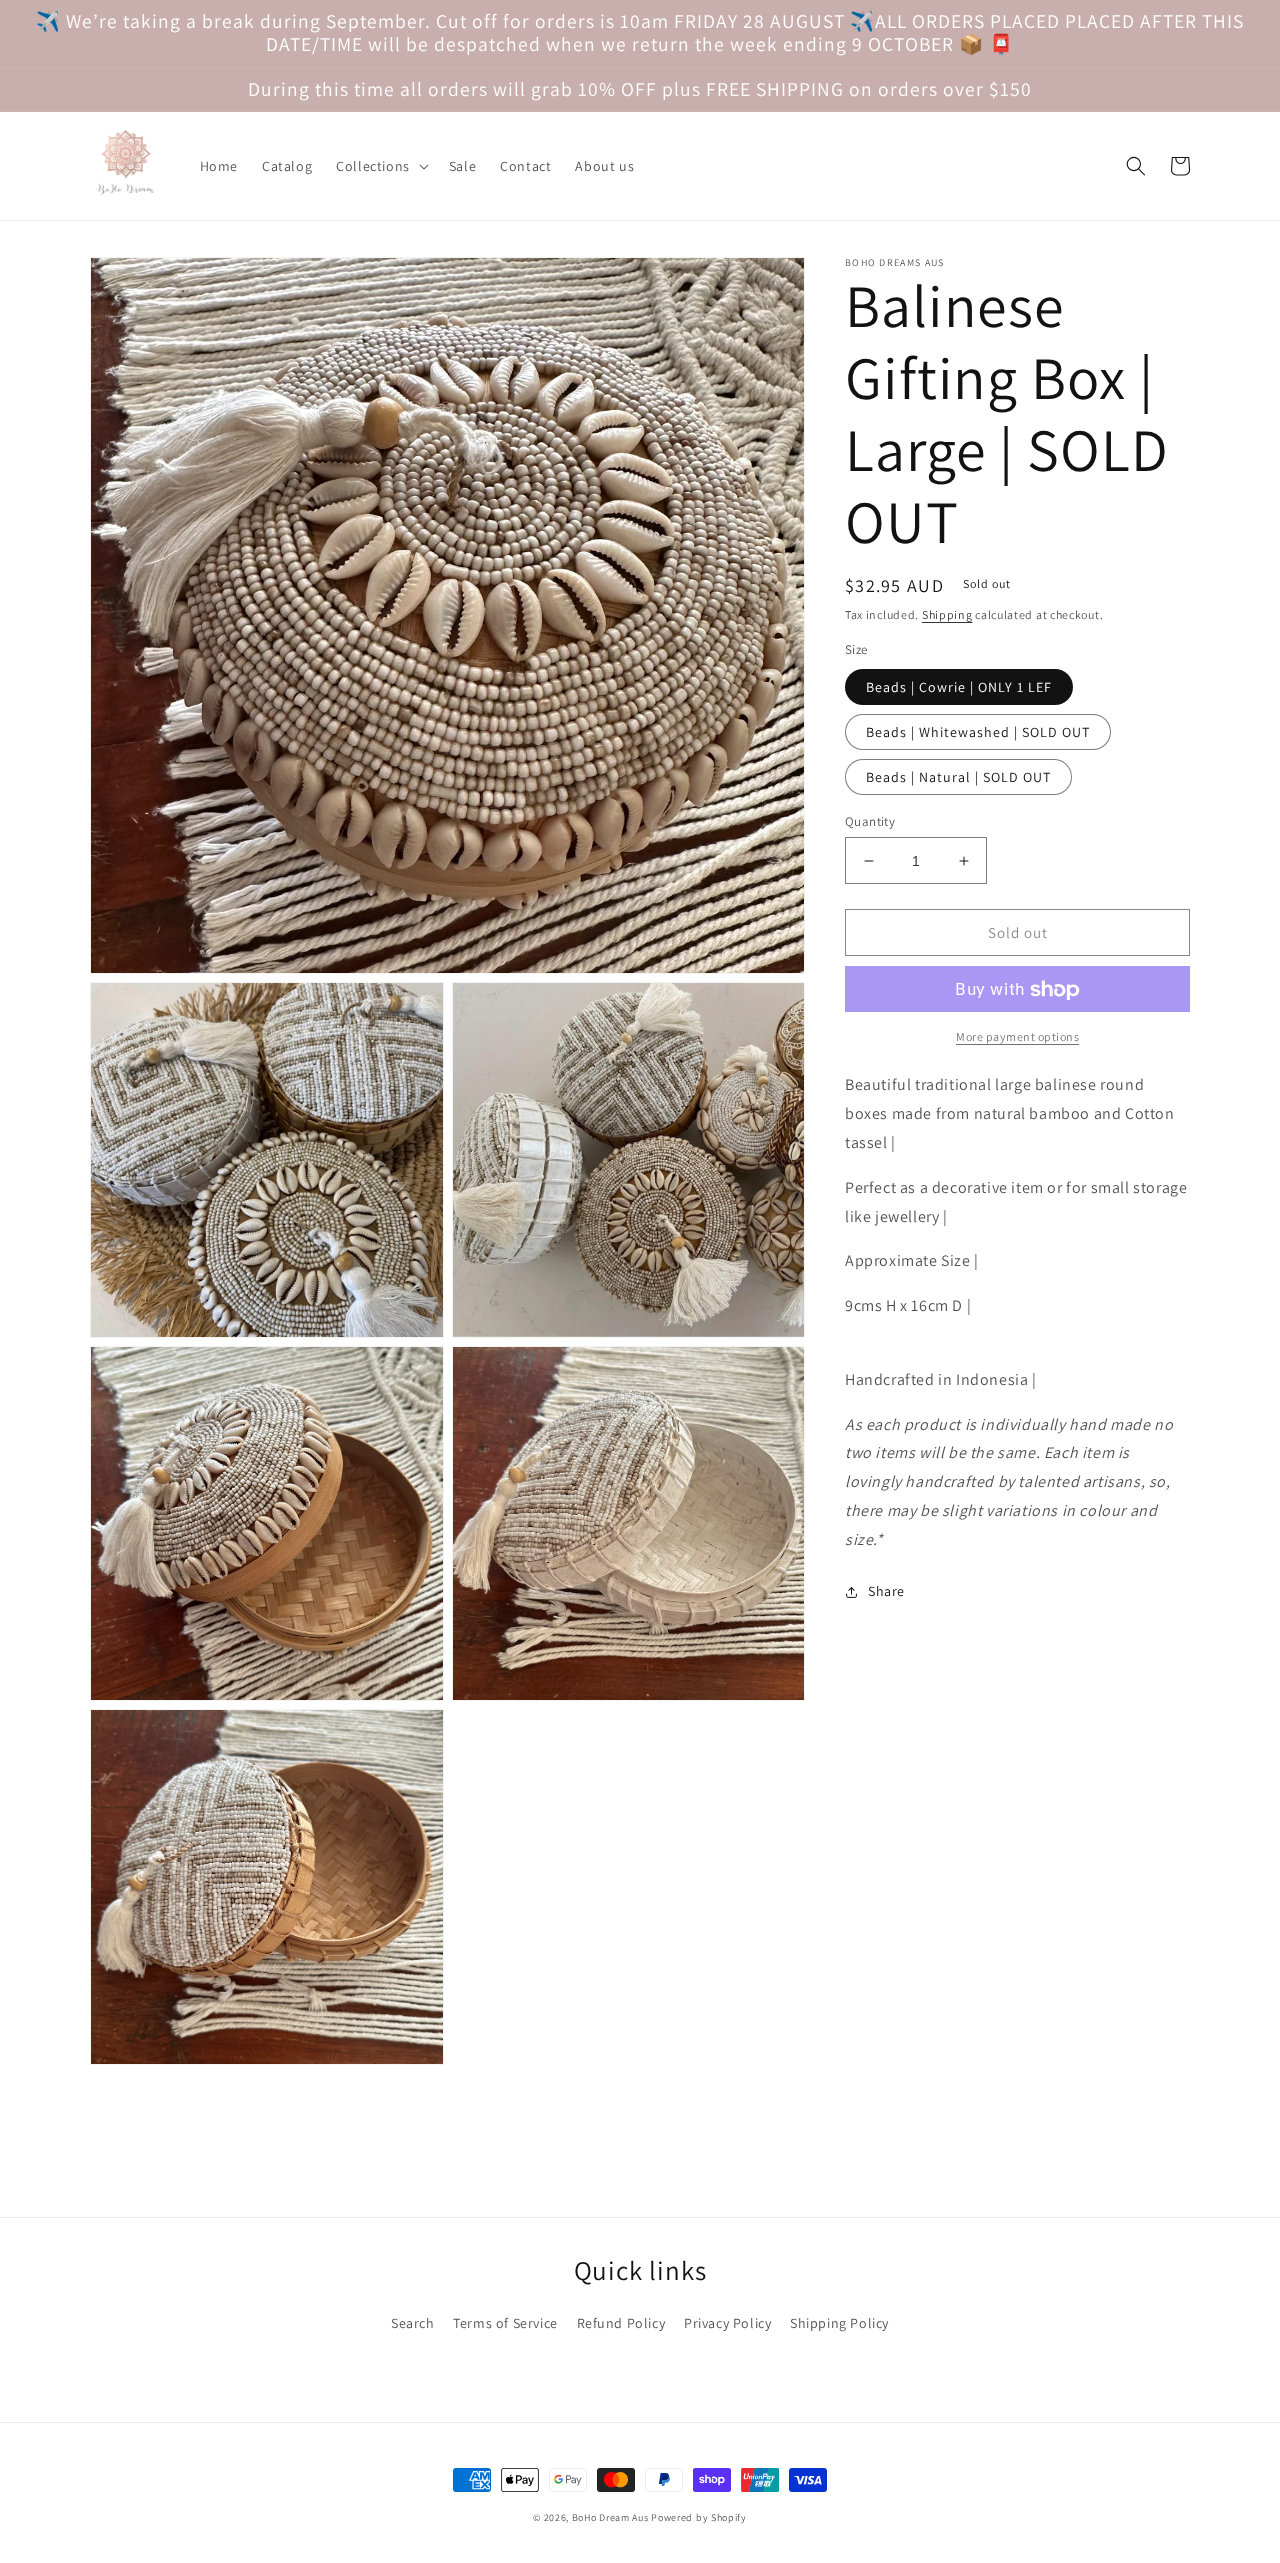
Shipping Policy (839, 2323)
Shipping (947, 614)
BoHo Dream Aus (612, 2517)
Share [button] (886, 1592)
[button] (380, 166)
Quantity (870, 821)
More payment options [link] (1017, 1037)
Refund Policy (621, 2323)
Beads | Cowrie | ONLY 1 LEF (959, 687)
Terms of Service (505, 2323)
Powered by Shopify (699, 2517)
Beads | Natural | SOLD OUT (958, 777)
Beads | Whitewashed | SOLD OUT (978, 732)
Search (413, 2323)
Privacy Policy (727, 2323)
